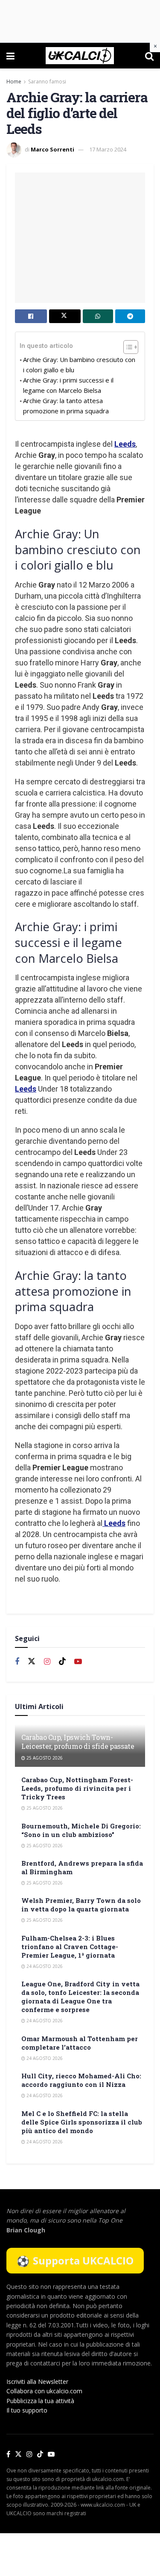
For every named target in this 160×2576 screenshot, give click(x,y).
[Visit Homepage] (80, 56)
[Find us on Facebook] (17, 1662)
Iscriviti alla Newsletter (37, 2382)
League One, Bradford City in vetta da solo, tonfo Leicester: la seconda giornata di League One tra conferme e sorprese (80, 1997)
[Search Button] (149, 56)
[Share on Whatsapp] (98, 316)
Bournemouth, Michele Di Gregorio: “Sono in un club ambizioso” (81, 1830)
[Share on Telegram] (130, 316)
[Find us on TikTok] (40, 2454)
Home (14, 82)
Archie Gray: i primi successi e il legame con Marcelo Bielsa (68, 385)
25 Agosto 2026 (44, 1758)
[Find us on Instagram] (47, 1662)
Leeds (125, 444)
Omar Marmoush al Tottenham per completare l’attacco (80, 2043)
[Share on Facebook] (31, 316)
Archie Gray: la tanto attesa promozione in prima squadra (66, 406)
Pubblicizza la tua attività (40, 2401)
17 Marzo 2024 (108, 149)
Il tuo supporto (27, 2410)
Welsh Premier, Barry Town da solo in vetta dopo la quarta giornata (81, 1905)
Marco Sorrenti (52, 149)
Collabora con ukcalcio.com (44, 2391)
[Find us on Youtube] (78, 1662)
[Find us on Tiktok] (62, 1662)
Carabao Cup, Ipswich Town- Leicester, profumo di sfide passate (78, 1742)
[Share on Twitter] (65, 316)
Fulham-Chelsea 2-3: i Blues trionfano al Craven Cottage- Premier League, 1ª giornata (70, 1947)
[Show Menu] (10, 56)
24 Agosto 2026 (44, 1966)
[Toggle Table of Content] (127, 347)
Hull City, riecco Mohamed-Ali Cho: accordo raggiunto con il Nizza (81, 2080)
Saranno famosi (47, 82)
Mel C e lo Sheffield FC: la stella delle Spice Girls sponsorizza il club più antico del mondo (82, 2122)
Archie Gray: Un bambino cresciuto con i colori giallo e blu (79, 365)
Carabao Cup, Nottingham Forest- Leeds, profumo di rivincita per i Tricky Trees (77, 1788)
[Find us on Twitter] (32, 1662)
